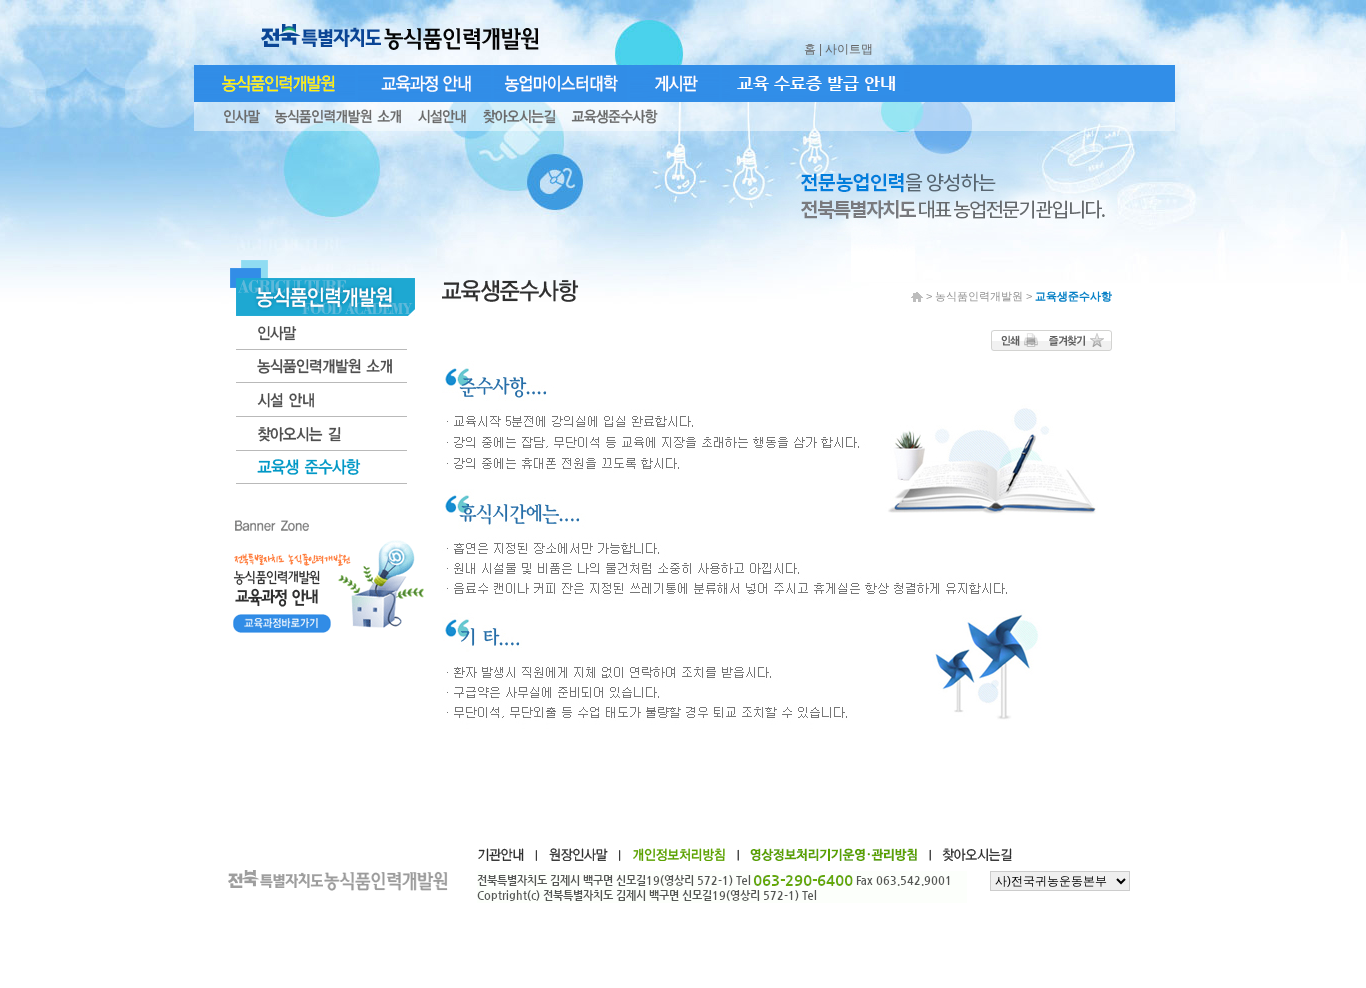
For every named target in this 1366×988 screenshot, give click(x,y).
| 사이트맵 (847, 49)
